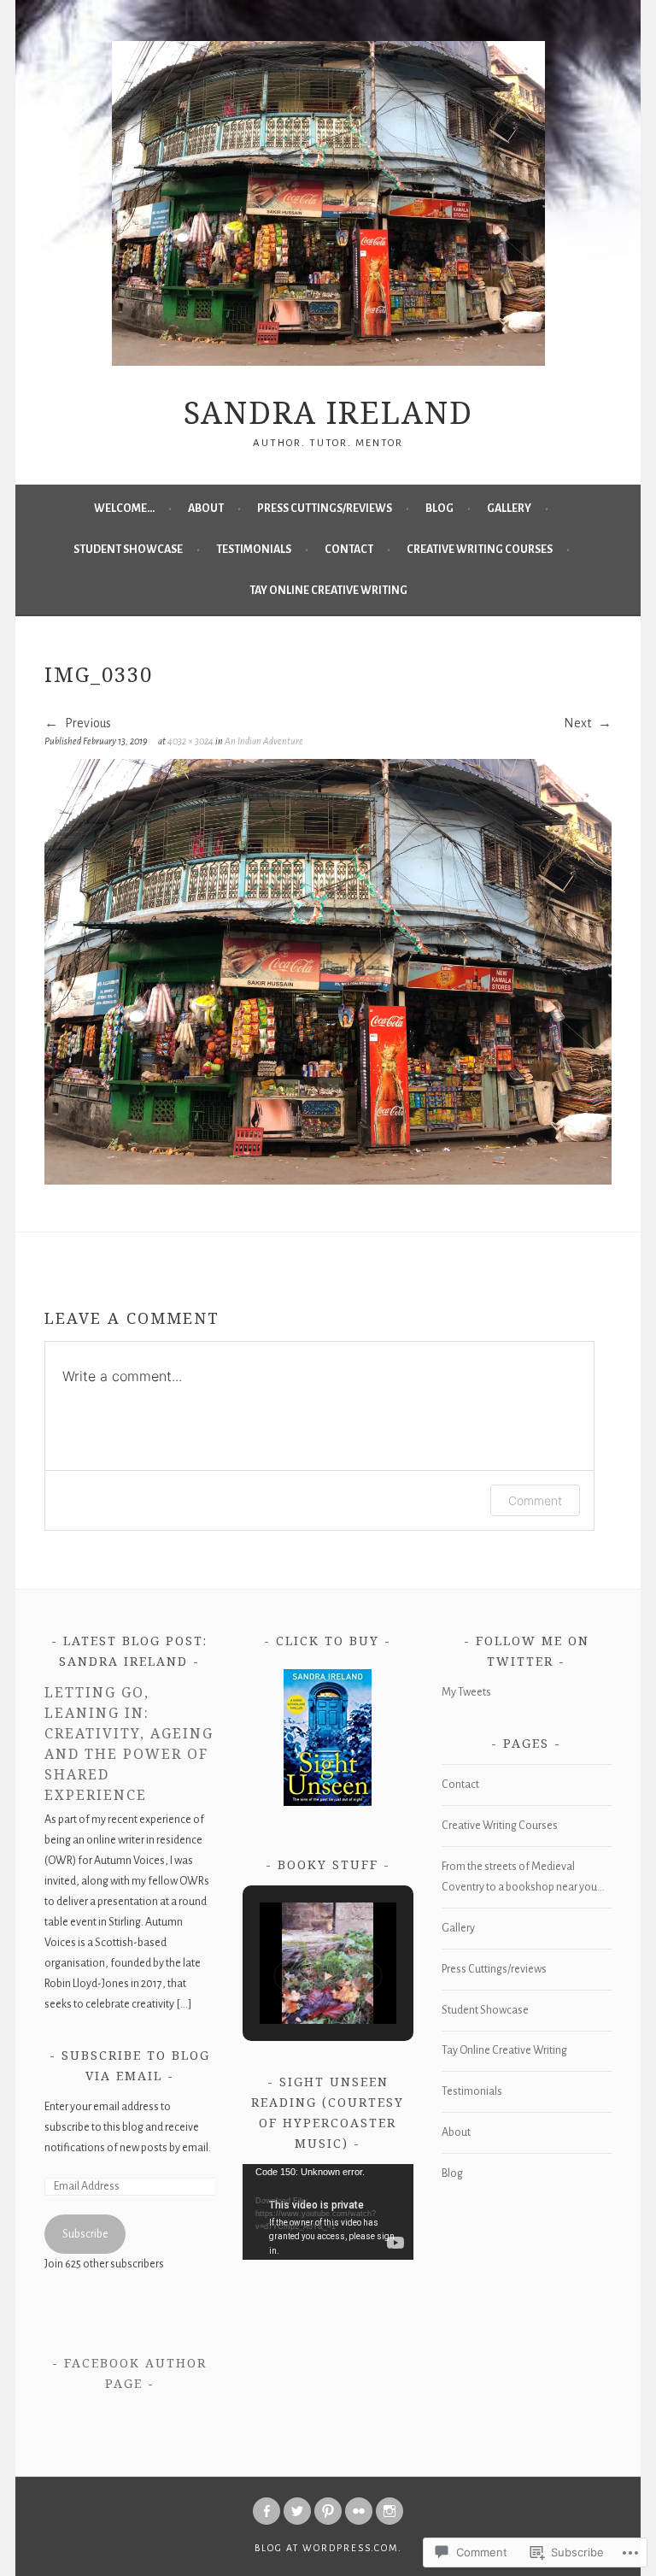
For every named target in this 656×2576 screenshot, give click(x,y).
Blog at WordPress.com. (328, 2548)
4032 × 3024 (190, 741)
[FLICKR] (359, 2511)
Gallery (509, 509)
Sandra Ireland (328, 412)
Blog (439, 509)
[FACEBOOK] (266, 2511)
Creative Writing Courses (480, 550)
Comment (535, 1500)
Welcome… (124, 509)
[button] (289, 1976)
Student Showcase (128, 550)
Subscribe (85, 2234)
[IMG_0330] (328, 1180)
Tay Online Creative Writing (328, 591)
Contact (349, 550)
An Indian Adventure (264, 741)
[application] (328, 2212)
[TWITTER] (297, 2511)
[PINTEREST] (328, 2511)
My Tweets (466, 1692)
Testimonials (254, 550)
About (206, 509)
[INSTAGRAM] (389, 2511)
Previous (87, 723)
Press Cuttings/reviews (325, 509)
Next (579, 723)
